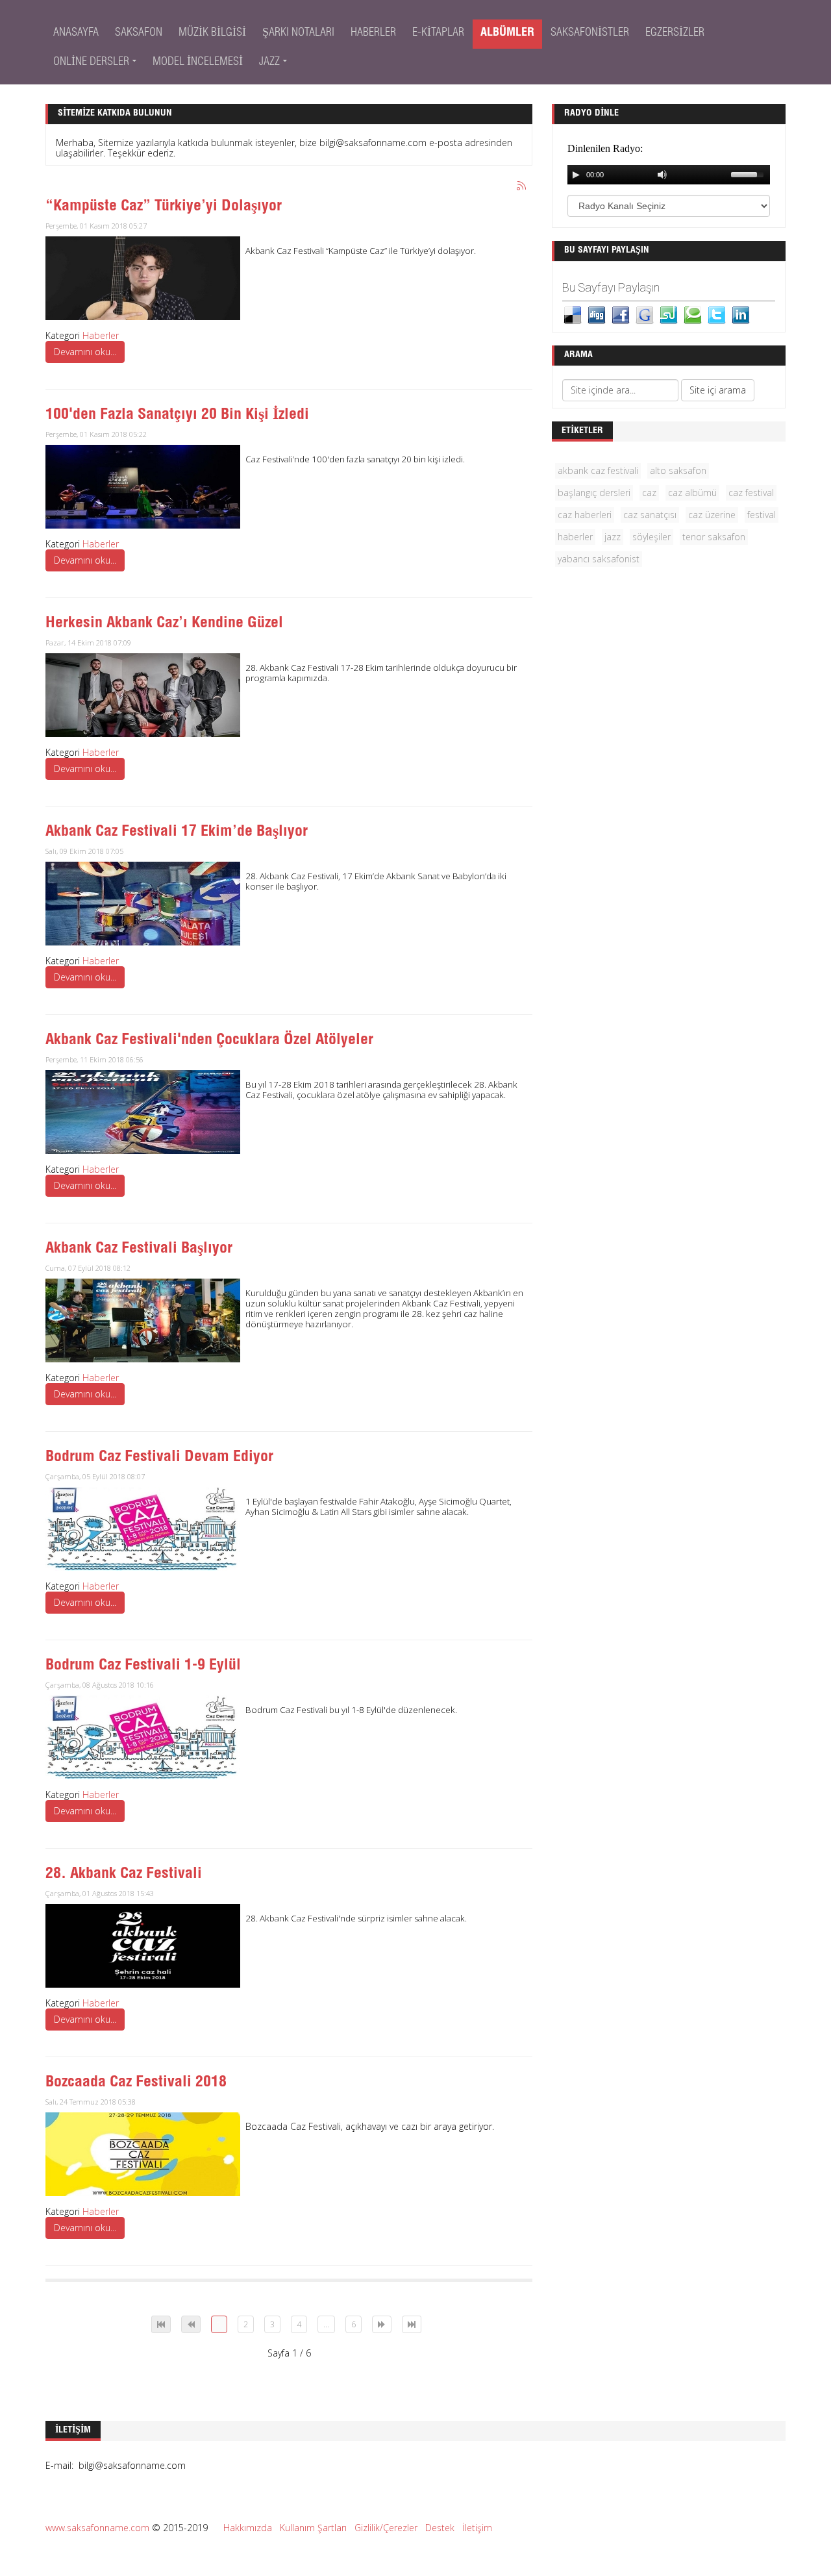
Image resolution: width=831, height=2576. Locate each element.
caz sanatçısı (650, 515)
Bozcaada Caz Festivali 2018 (136, 2083)
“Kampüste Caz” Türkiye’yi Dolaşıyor (164, 207)
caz (649, 493)
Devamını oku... (85, 352)
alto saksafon (678, 470)
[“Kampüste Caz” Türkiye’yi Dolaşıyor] (143, 277)
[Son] (412, 2324)
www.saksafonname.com (97, 2528)
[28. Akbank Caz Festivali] (143, 1945)
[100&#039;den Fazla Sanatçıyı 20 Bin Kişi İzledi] (143, 485)
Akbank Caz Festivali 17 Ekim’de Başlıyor (177, 832)
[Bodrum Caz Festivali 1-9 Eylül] (143, 1736)
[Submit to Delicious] (573, 314)
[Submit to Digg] (597, 314)
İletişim (477, 2528)
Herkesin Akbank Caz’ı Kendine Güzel (164, 624)
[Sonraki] (382, 2324)
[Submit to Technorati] (693, 314)
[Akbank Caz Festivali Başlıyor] (143, 1319)
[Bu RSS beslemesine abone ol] (522, 186)
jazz (613, 537)
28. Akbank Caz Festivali (124, 1875)
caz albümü (692, 493)
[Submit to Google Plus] (645, 314)
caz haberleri (585, 515)
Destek (440, 2528)
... (326, 2324)
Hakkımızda (248, 2528)
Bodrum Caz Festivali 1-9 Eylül (143, 1666)
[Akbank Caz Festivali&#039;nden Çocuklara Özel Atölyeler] (143, 1111)
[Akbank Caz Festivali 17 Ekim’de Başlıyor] (143, 902)
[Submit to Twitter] (717, 314)
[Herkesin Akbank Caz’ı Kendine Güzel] (143, 694)
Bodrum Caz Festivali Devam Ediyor (159, 1458)
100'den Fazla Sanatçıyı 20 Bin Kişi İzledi (177, 416)
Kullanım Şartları (313, 2528)
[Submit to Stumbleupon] (669, 314)
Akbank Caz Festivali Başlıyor (139, 1249)
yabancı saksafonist (599, 559)
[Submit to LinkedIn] (741, 314)
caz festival (751, 493)
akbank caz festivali (598, 470)
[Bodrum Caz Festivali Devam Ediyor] (143, 1528)
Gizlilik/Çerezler (386, 2528)
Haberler (101, 335)
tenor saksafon (714, 537)
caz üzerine (712, 515)
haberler (575, 537)
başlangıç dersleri (594, 493)
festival (762, 515)
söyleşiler (651, 537)
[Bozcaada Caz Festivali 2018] (143, 2153)
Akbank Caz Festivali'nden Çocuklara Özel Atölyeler (209, 1041)
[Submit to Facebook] (621, 314)
